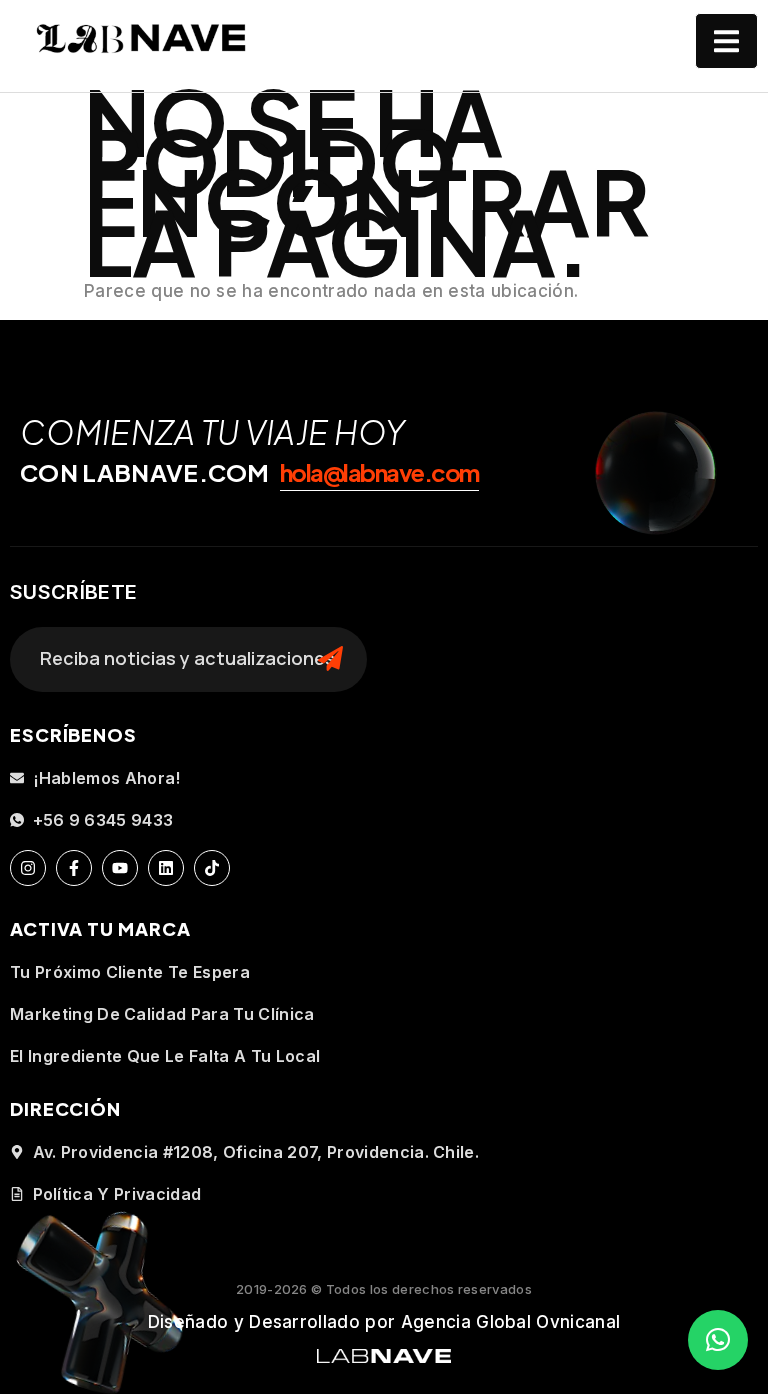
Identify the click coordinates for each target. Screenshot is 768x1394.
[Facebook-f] (74, 868)
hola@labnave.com (379, 472)
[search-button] (330, 659)
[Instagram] (28, 868)
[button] (718, 1340)
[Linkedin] (166, 868)
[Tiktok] (212, 868)
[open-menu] (726, 41)
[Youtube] (120, 868)
